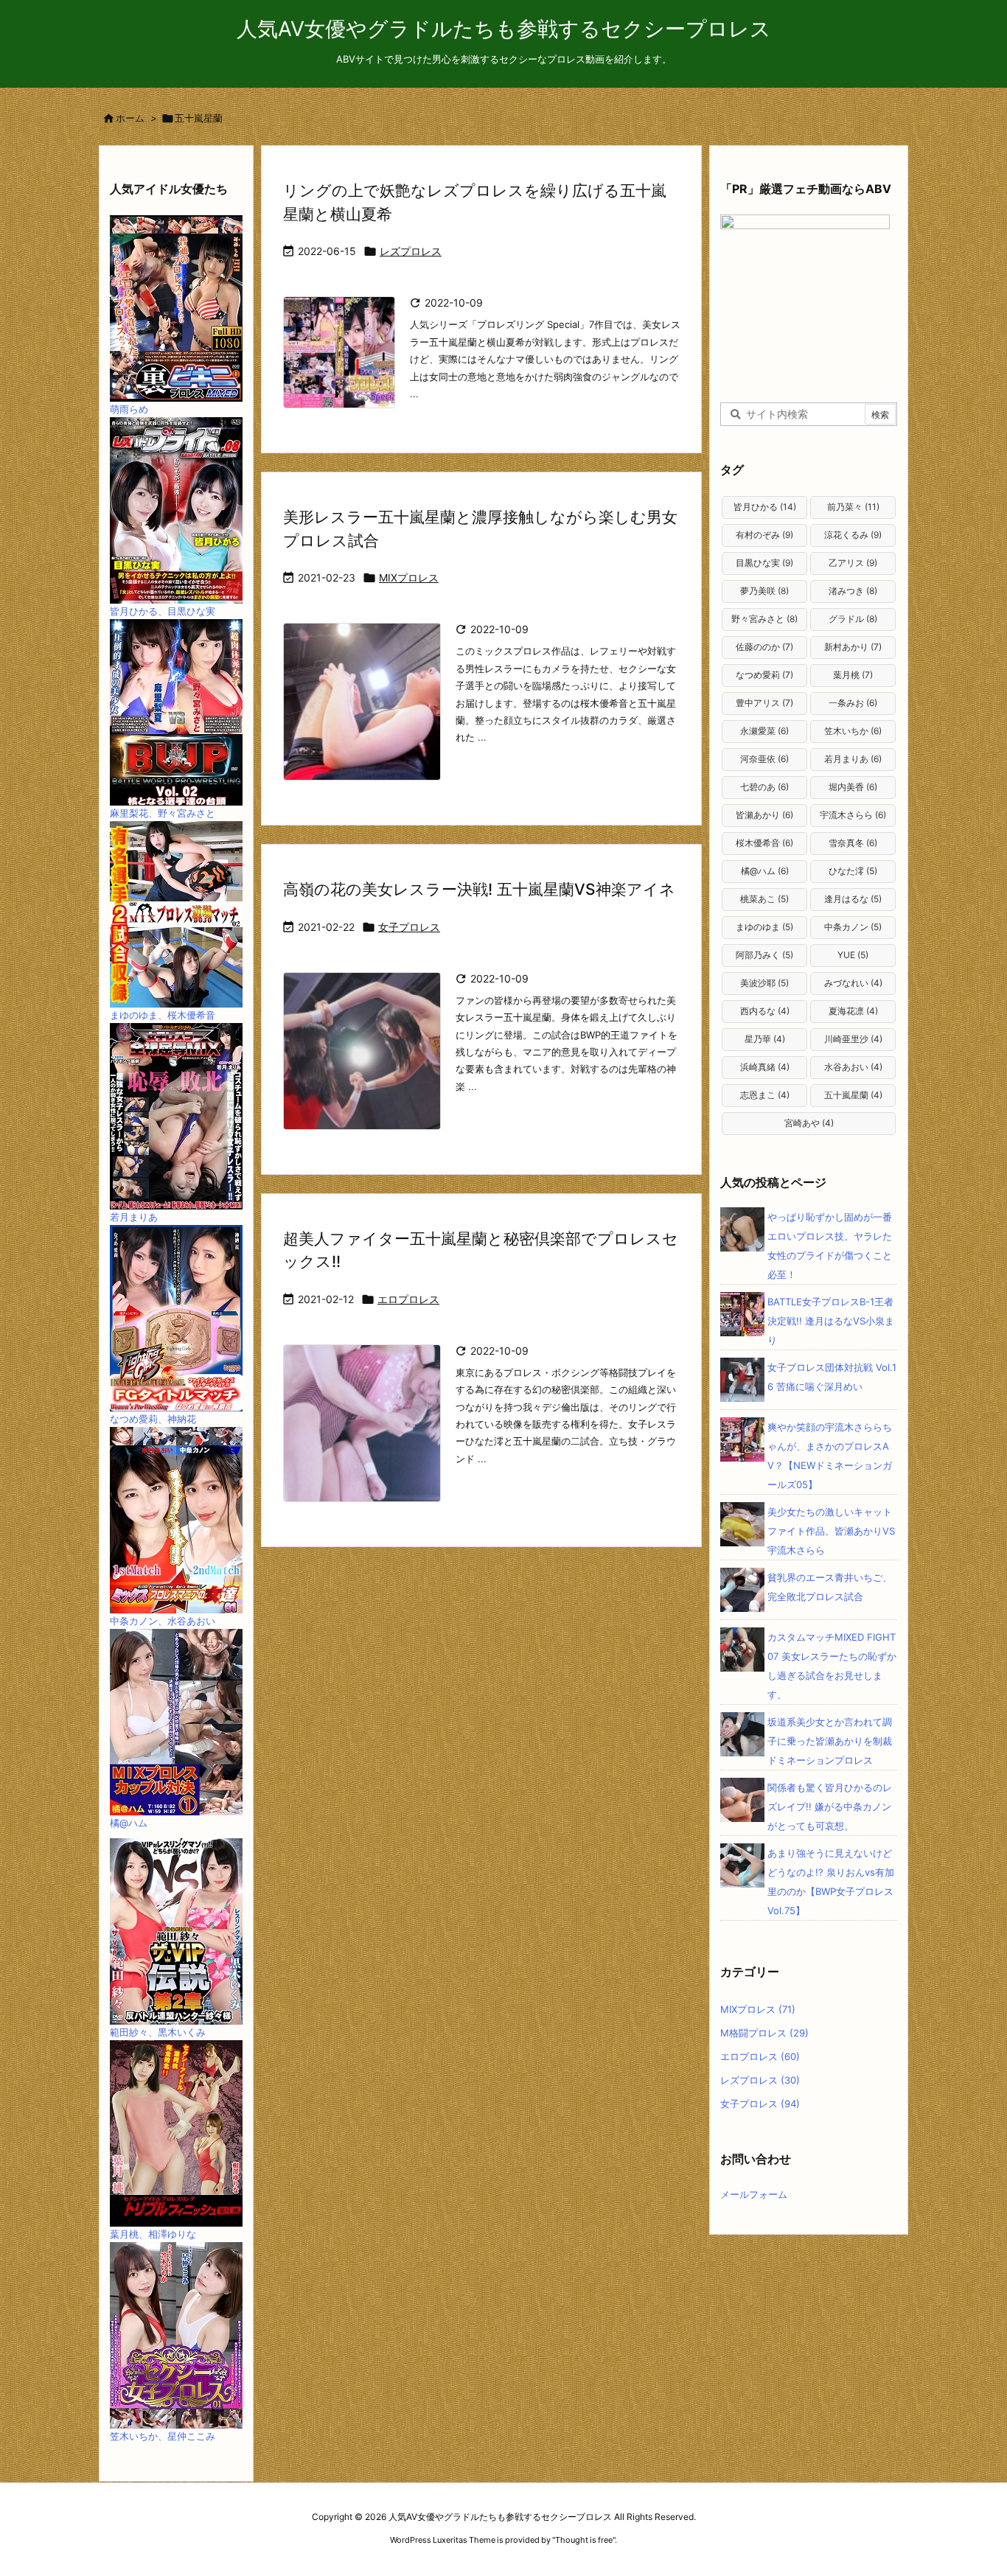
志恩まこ (765, 1095)
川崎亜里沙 (853, 1039)
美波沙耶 (764, 983)
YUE (853, 955)
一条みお (853, 703)
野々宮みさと (764, 619)
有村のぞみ (764, 535)
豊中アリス (764, 703)
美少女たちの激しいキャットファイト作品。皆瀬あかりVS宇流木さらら (831, 1531)
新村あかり (853, 647)
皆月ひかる (765, 507)
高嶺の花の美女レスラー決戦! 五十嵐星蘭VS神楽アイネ (479, 889)
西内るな (765, 1011)
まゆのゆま (764, 927)
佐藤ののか (764, 647)
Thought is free (584, 2540)
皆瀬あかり (764, 815)
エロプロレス (408, 1299)
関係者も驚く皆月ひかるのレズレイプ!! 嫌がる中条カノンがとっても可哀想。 (830, 1807)
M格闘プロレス (764, 2033)
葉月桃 (853, 675)
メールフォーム (754, 2194)
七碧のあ (764, 787)
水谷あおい (853, 1067)
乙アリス (853, 563)
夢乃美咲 (764, 591)
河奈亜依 (764, 759)
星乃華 (765, 1039)
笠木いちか (853, 731)
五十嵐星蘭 (853, 1095)
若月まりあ (853, 759)
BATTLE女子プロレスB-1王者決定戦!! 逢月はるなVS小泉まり (831, 1321)
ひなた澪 (853, 871)
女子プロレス (409, 927)
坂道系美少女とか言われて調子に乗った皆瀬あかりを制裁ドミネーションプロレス (830, 1741)
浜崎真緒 (765, 1067)
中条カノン (853, 927)
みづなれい (853, 983)
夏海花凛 (853, 1011)
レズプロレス (411, 251)
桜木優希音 (764, 843)
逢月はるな (853, 899)
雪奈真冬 (853, 843)
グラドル (853, 619)
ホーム (130, 118)
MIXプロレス (409, 577)
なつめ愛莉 (764, 675)
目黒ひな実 (764, 563)
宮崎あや (809, 1123)
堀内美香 (853, 787)
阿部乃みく (764, 955)
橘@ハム (765, 871)
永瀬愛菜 (764, 731)
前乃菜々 (853, 507)
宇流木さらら (853, 815)
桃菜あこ (764, 899)
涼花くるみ (853, 535)
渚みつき (853, 591)
